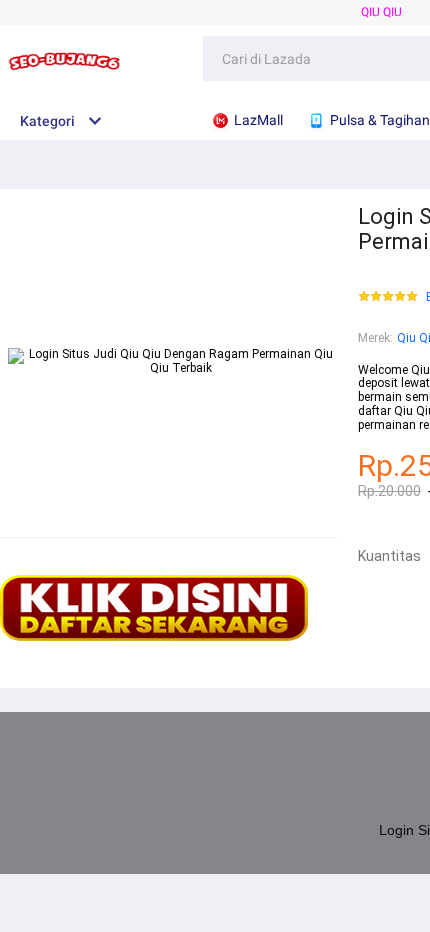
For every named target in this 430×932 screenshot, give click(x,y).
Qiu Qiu (381, 12)
